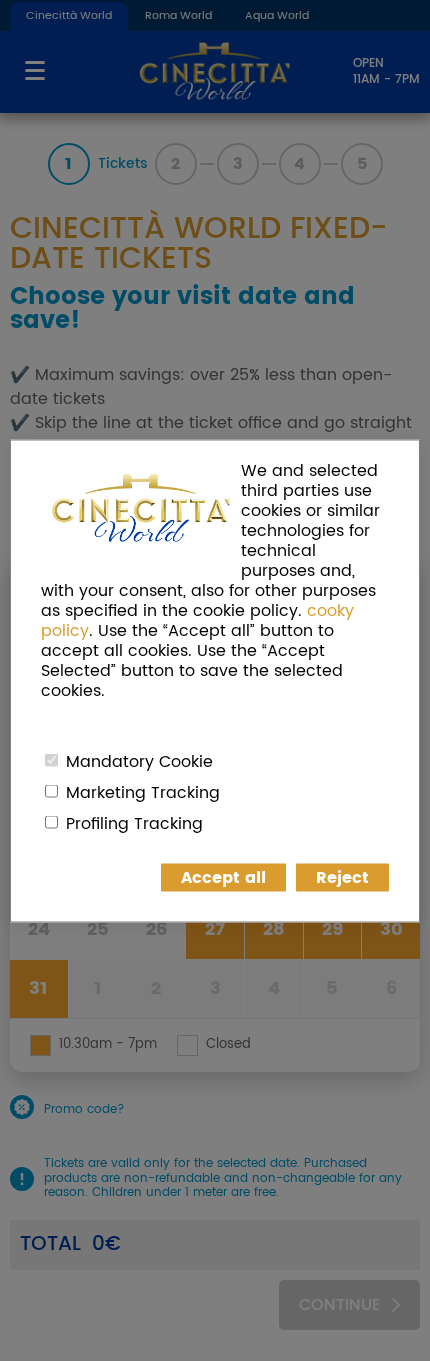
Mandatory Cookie (139, 761)
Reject (342, 877)
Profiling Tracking (134, 823)
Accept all (223, 877)
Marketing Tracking (143, 792)
